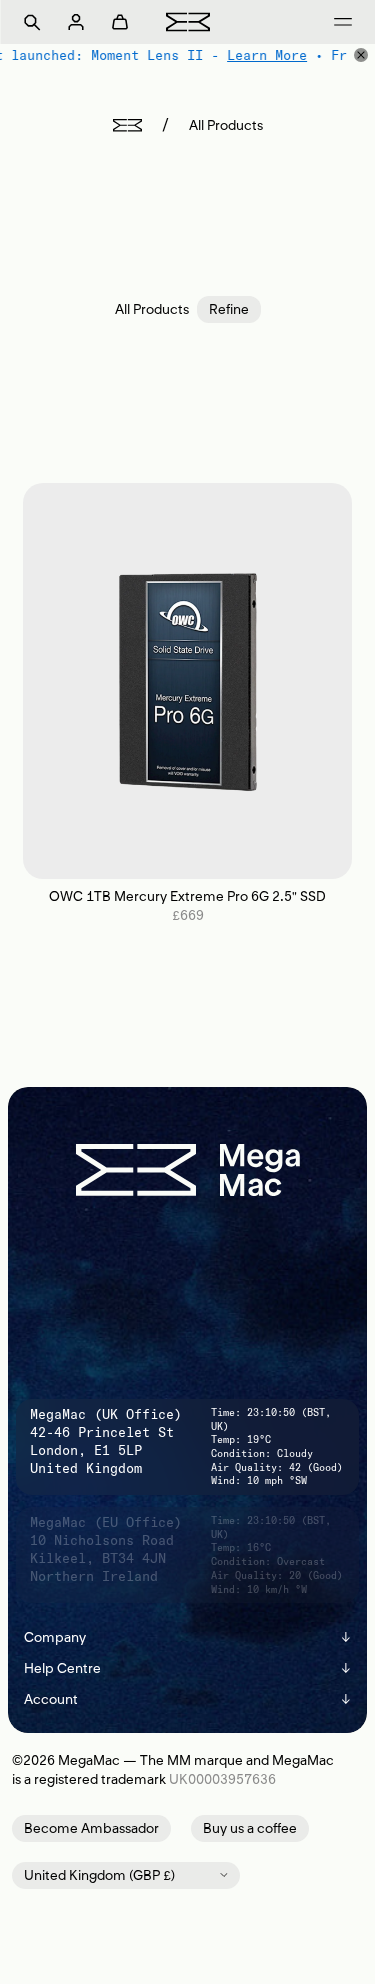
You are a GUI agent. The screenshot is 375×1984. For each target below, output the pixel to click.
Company (187, 1637)
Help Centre (187, 1668)
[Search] (32, 22)
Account (187, 1699)
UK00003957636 (222, 1779)
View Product (187, 680)
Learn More (266, 55)
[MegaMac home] (188, 21)
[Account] (76, 22)
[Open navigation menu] (343, 22)
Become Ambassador (91, 1828)
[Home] (127, 125)
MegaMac (89, 1760)
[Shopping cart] (120, 22)
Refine (229, 309)
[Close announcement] (361, 55)
